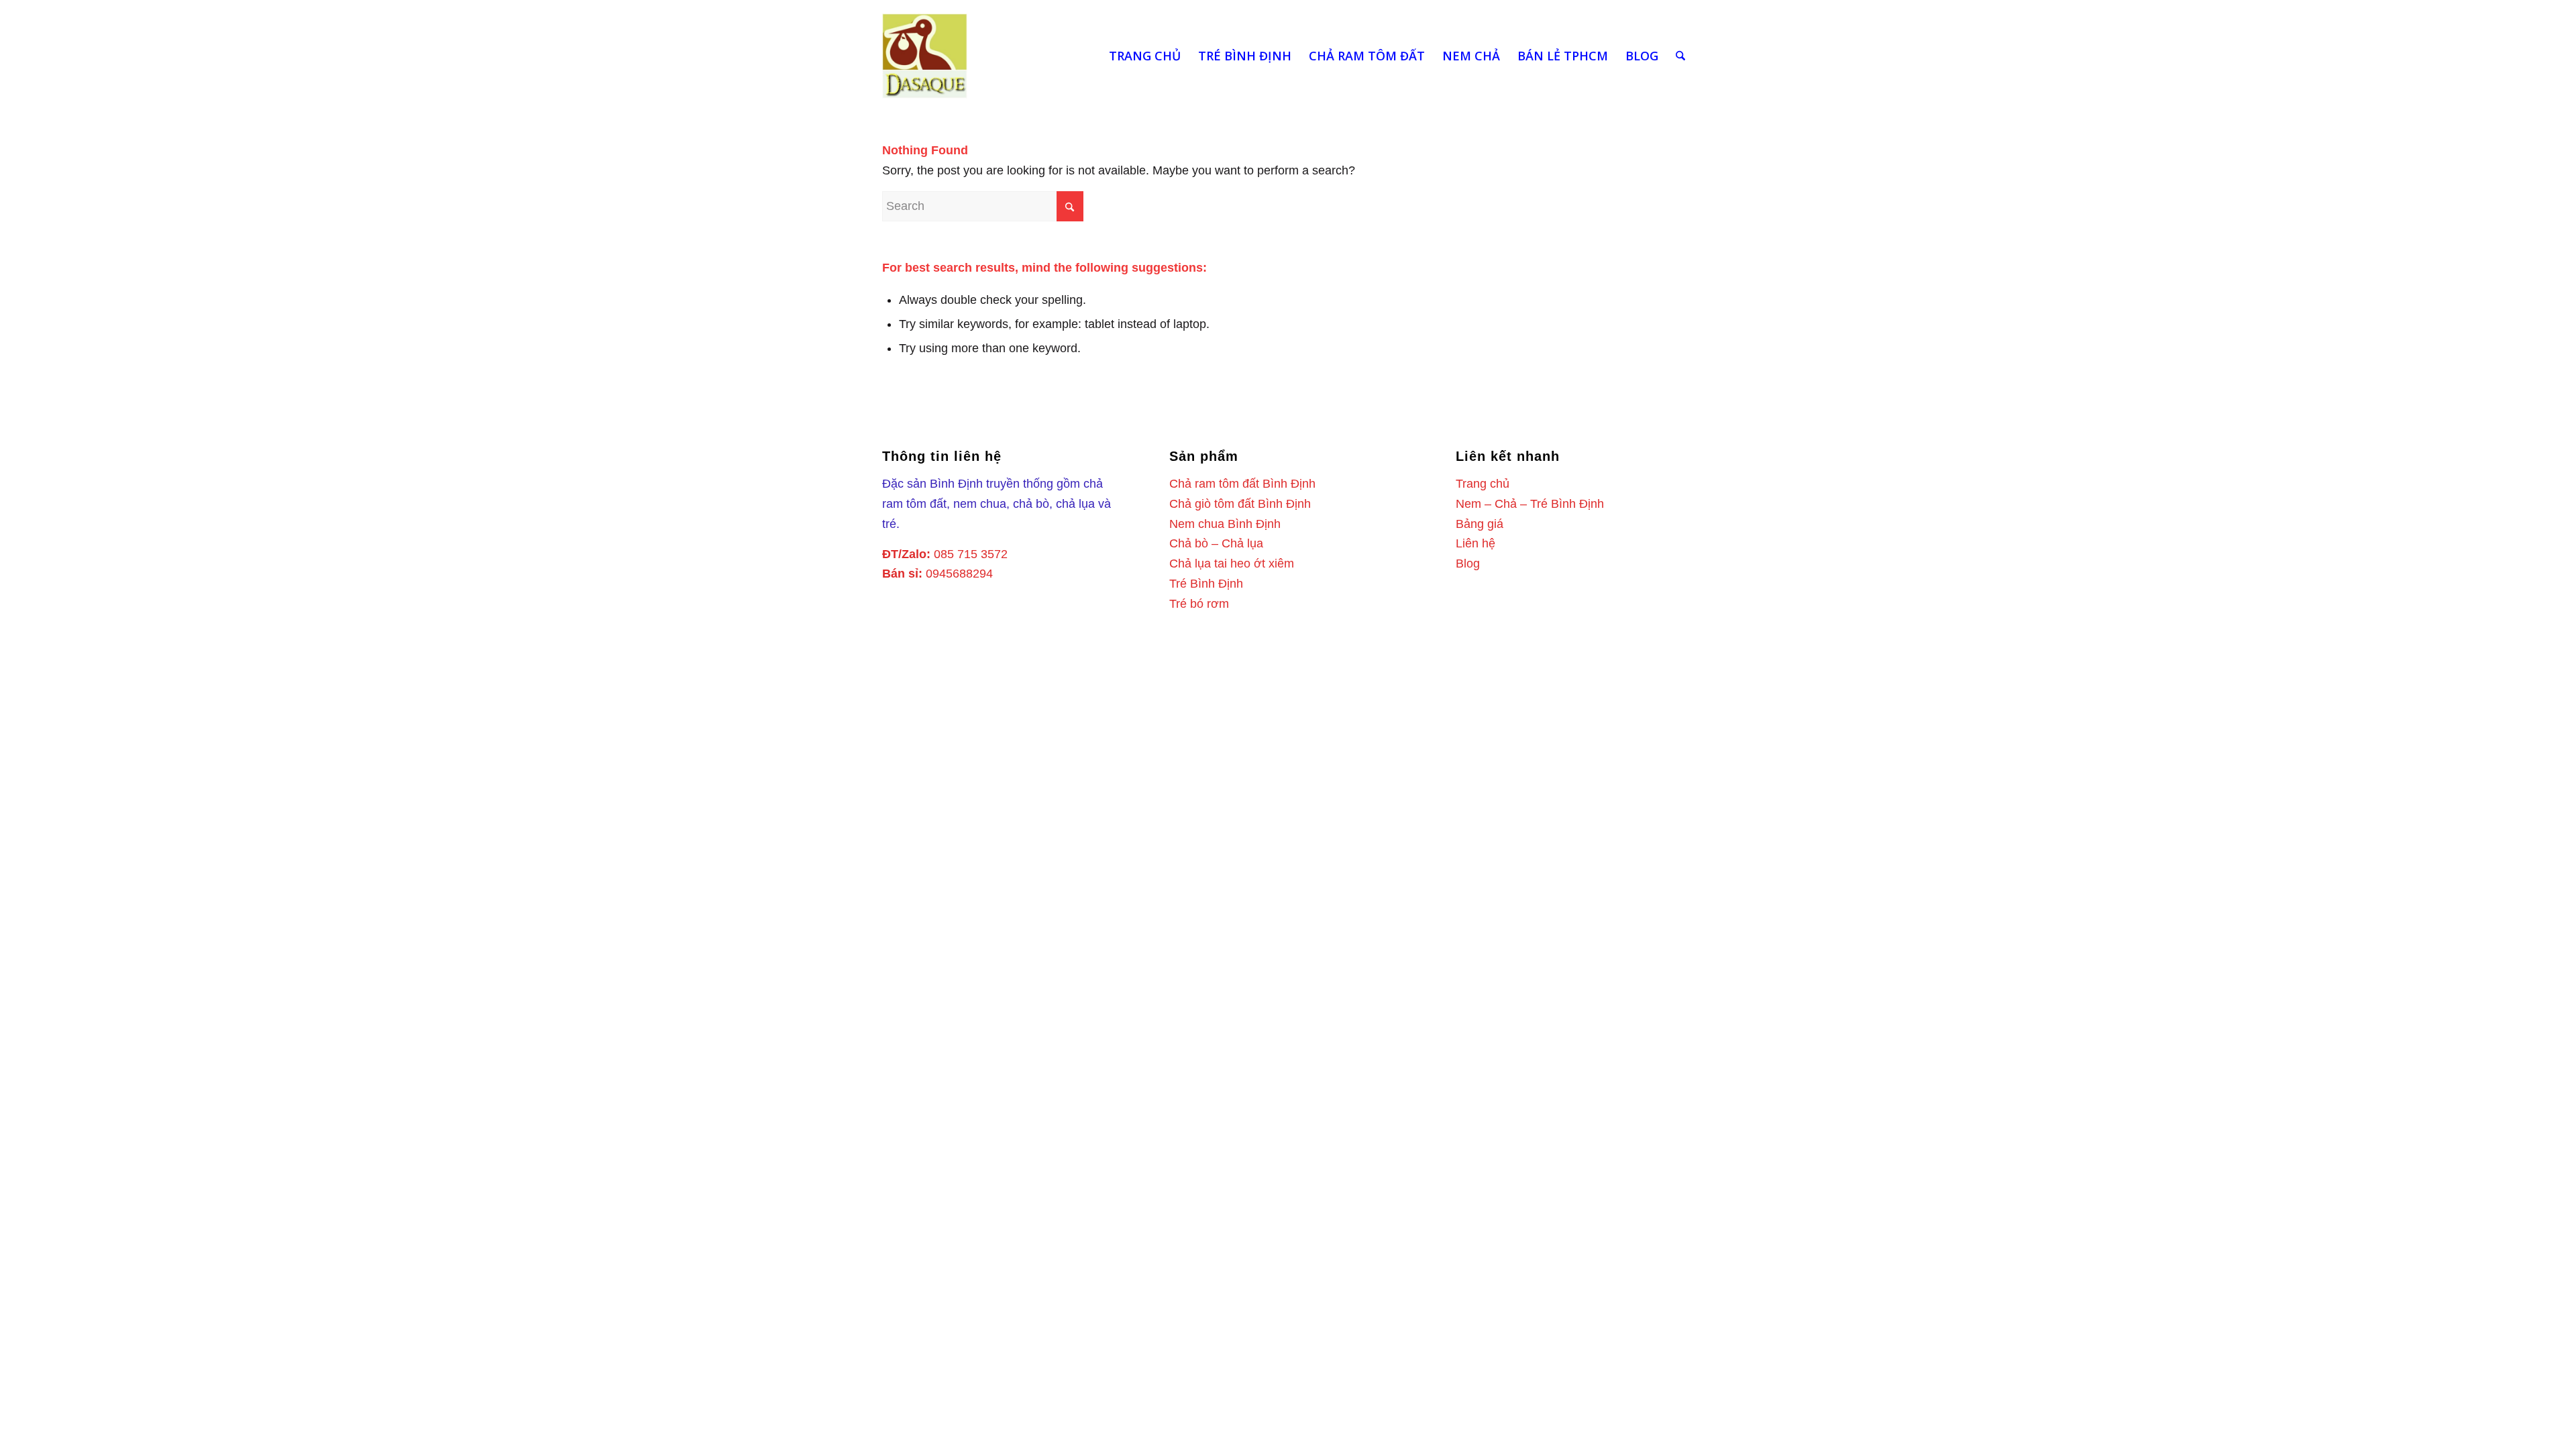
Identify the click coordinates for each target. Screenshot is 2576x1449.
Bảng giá (1480, 524)
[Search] (1680, 56)
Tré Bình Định (1206, 584)
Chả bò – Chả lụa (1216, 543)
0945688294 (959, 574)
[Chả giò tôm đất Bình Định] (925, 56)
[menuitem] (1145, 56)
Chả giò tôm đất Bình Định (1240, 504)
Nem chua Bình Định (1225, 524)
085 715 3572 (971, 554)
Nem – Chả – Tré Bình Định (1530, 504)
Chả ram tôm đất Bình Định (1242, 484)
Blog (1468, 563)
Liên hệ (1475, 543)
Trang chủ (1483, 484)
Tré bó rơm (1199, 604)
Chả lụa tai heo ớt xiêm (1232, 563)
